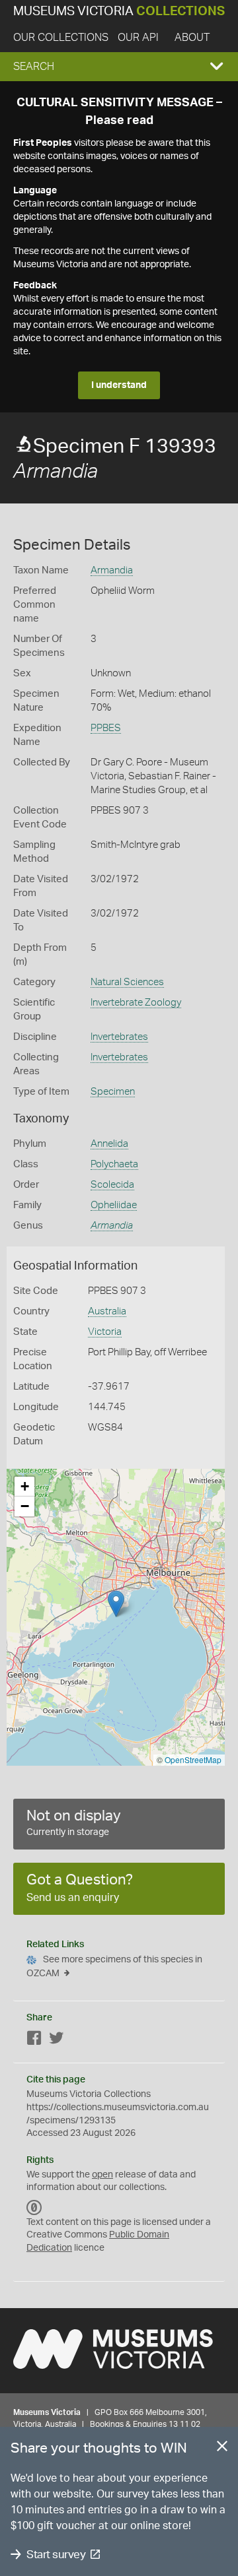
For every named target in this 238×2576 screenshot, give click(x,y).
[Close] (222, 2449)
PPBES (106, 728)
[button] (119, 67)
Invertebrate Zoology (136, 1003)
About (192, 38)
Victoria (105, 1332)
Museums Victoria (119, 12)
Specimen (113, 1092)
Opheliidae (114, 1205)
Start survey (56, 2555)
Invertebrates (119, 1037)
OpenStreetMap (193, 1759)
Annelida (109, 1144)
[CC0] (34, 2208)
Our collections (61, 38)
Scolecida (112, 1185)
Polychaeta (114, 1164)
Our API (138, 38)
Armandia (112, 570)
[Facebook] (34, 2041)
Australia (107, 1311)
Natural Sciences (127, 982)
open (102, 2175)
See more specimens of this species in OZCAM (114, 1967)
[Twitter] (56, 2041)
